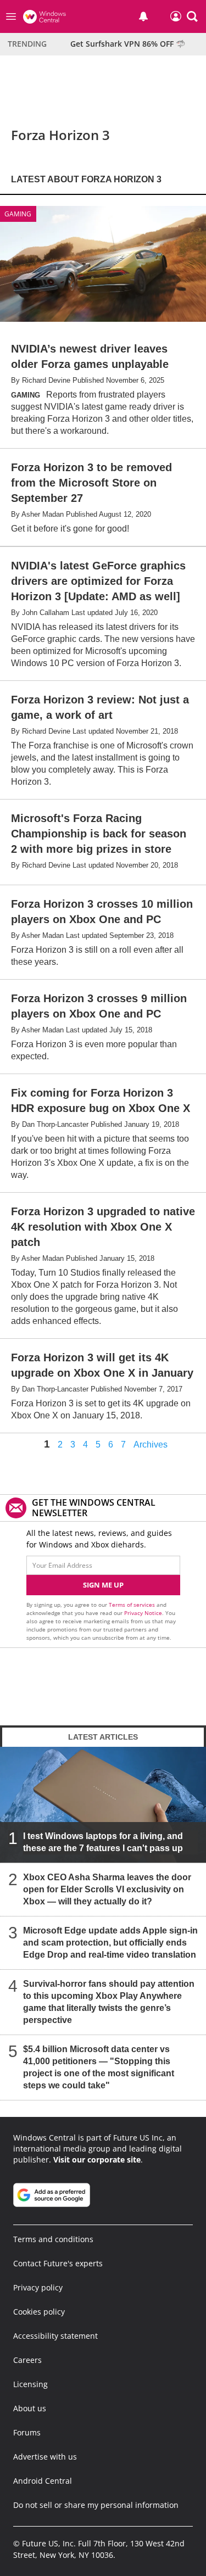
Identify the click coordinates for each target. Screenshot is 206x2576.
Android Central (43, 2481)
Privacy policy (38, 2287)
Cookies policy (39, 2312)
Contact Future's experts (58, 2263)
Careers (27, 2360)
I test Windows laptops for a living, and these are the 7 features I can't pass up (103, 1842)
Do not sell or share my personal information (96, 2505)
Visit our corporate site (97, 2159)
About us (30, 2408)
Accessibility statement (55, 2336)
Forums (27, 2432)
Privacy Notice (143, 1613)
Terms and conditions (53, 2239)
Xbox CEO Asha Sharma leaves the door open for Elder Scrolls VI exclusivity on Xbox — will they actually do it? (107, 1889)
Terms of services (133, 1605)
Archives (151, 1445)
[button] (192, 16)
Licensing (30, 2384)
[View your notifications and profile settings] (143, 16)
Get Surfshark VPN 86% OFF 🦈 (128, 44)
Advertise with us (45, 2457)
